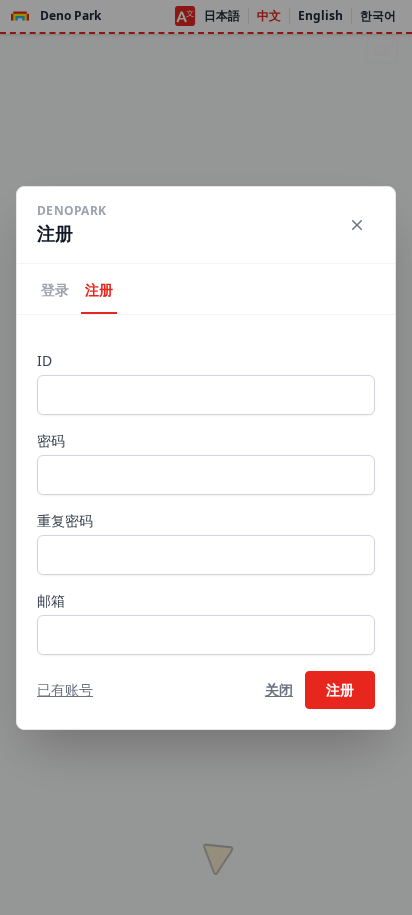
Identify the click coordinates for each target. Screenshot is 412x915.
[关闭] (357, 225)
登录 (55, 289)
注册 (99, 289)
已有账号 (65, 689)
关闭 (279, 689)
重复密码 (65, 520)
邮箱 (51, 600)
